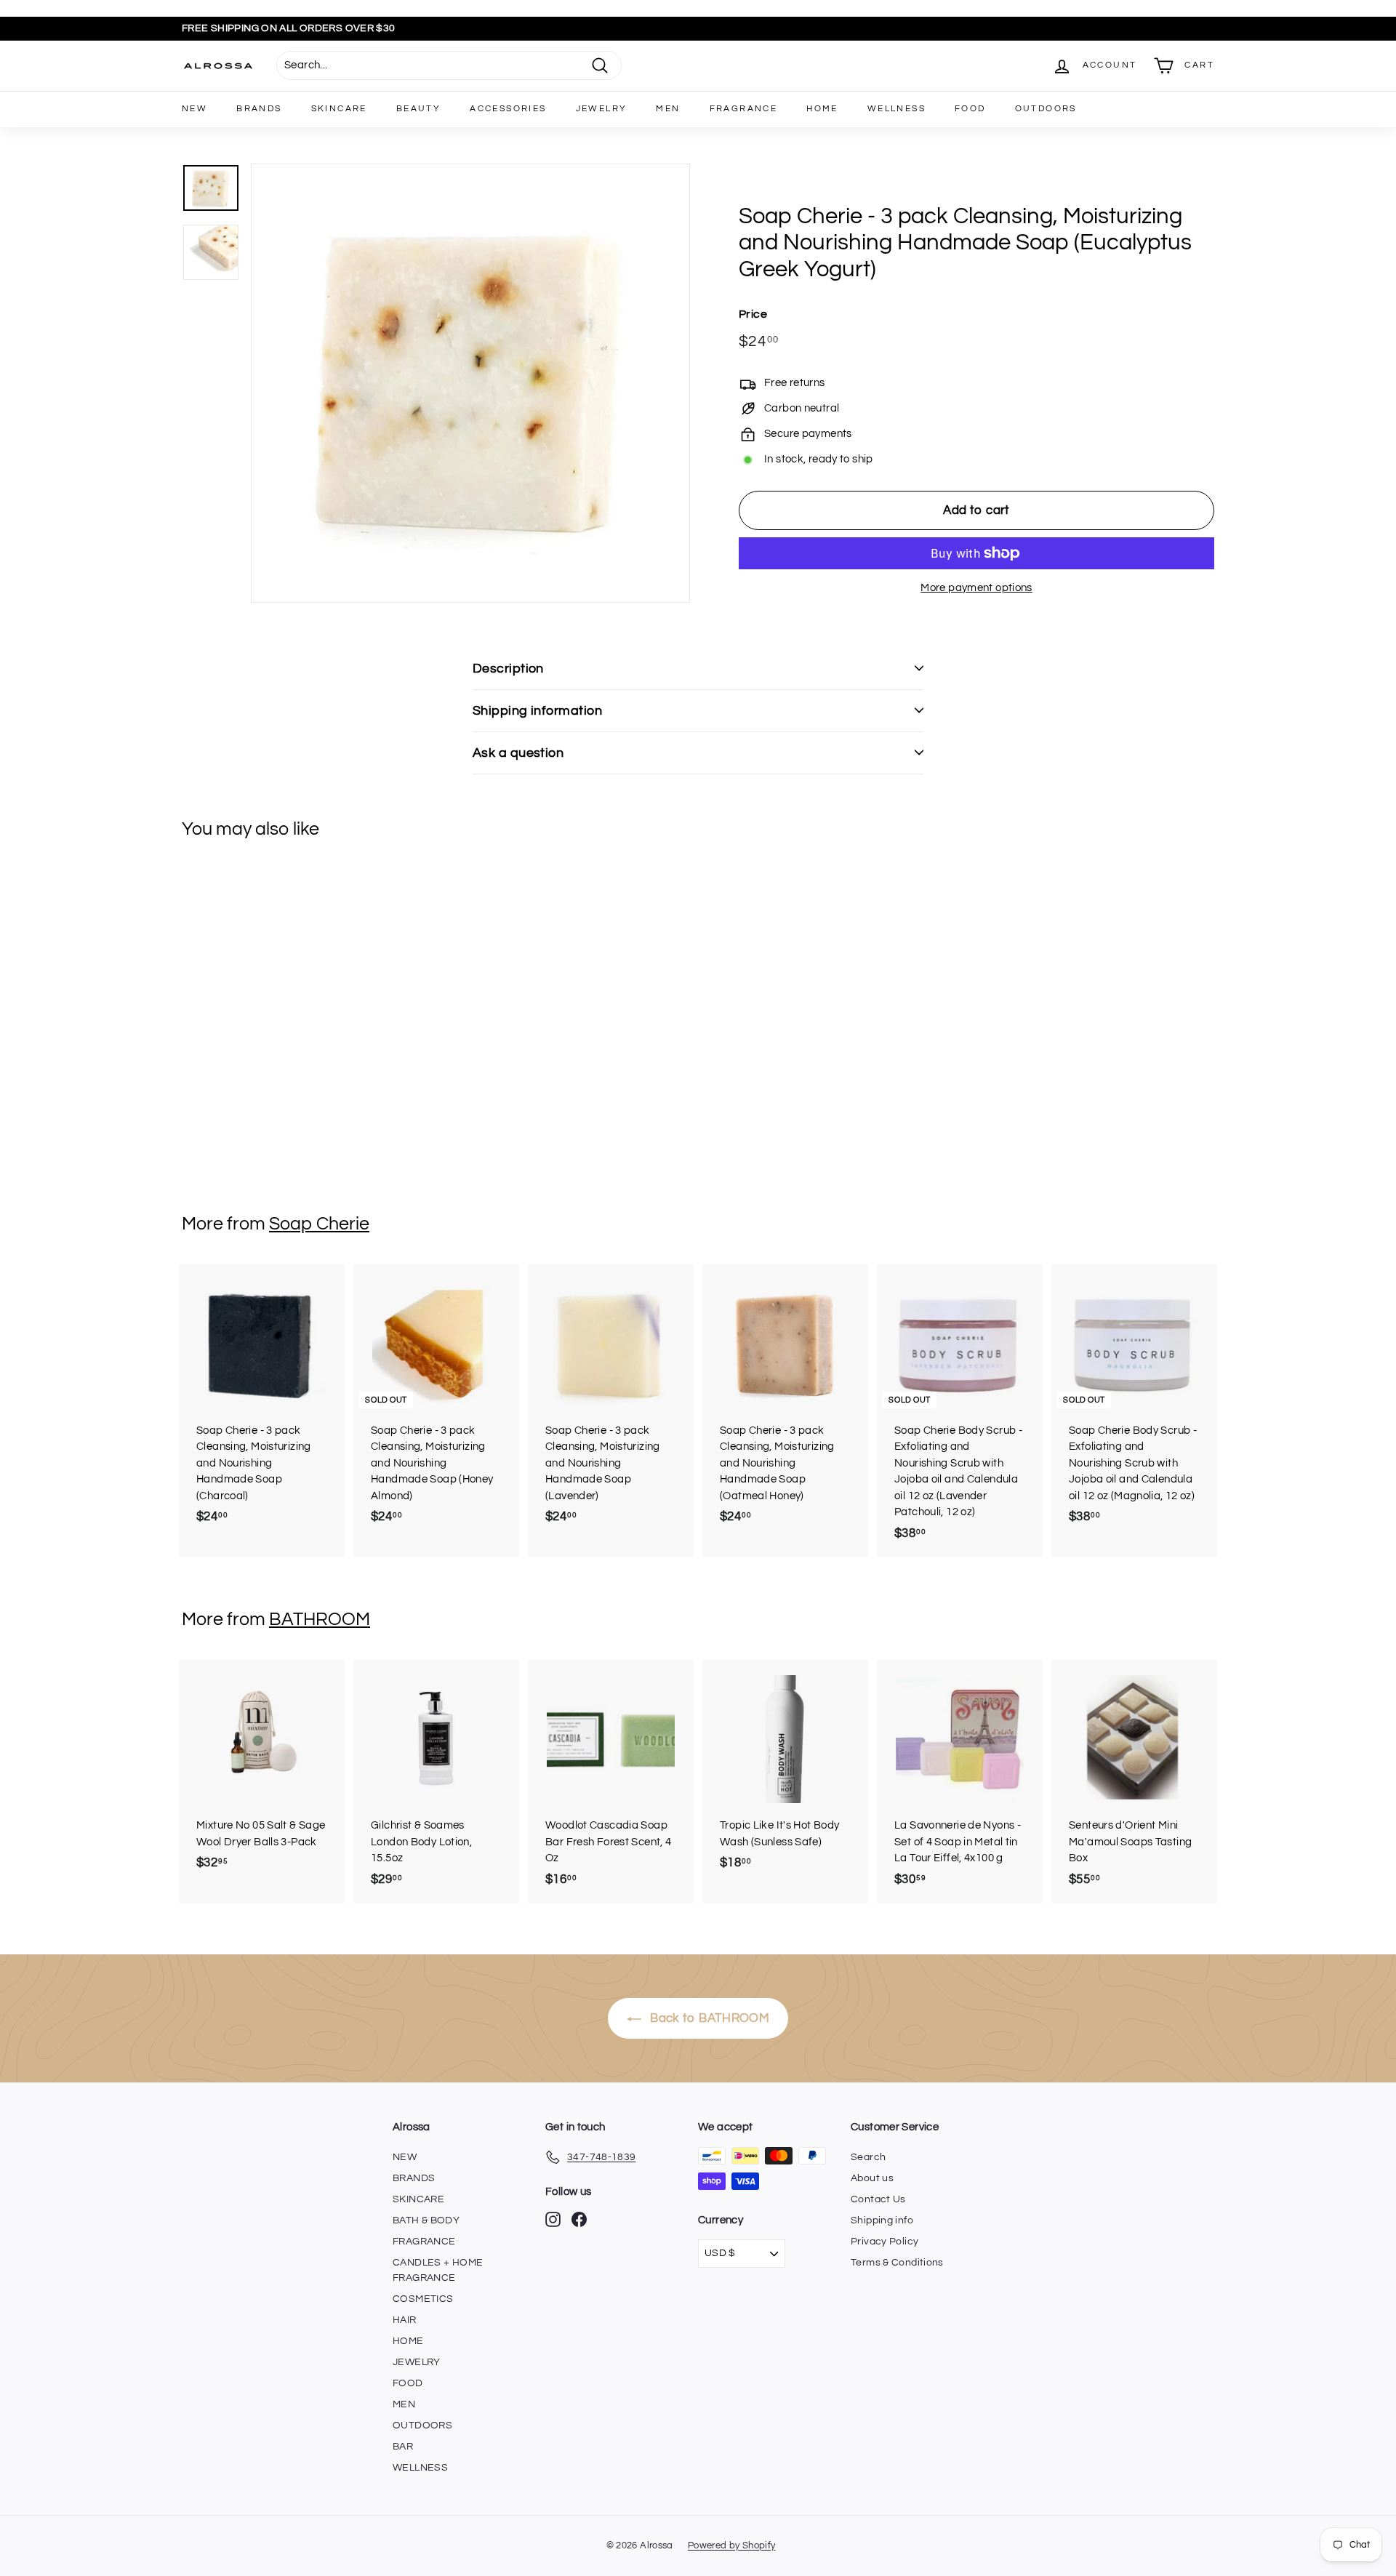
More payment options (976, 588)
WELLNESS (896, 109)
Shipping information (537, 711)
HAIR (405, 2320)
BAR (403, 2447)
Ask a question (518, 753)
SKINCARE (339, 109)
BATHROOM (320, 1619)
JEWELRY (602, 109)
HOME (822, 109)
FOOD (970, 109)
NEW (194, 109)
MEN (668, 109)
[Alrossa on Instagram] (553, 2219)
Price (753, 314)
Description (508, 669)
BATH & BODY (426, 2220)
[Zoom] (470, 383)
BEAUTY (418, 109)
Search (868, 2157)
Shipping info (882, 2220)
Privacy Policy (884, 2242)
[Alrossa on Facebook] (579, 2219)
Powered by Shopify (732, 2545)
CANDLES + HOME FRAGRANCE (438, 2270)
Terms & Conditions (897, 2263)
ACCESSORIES (508, 109)
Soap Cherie (319, 1224)
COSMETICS (423, 2299)
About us (872, 2178)
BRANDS (259, 109)
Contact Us (878, 2199)
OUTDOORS (1046, 109)
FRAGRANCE (744, 109)
